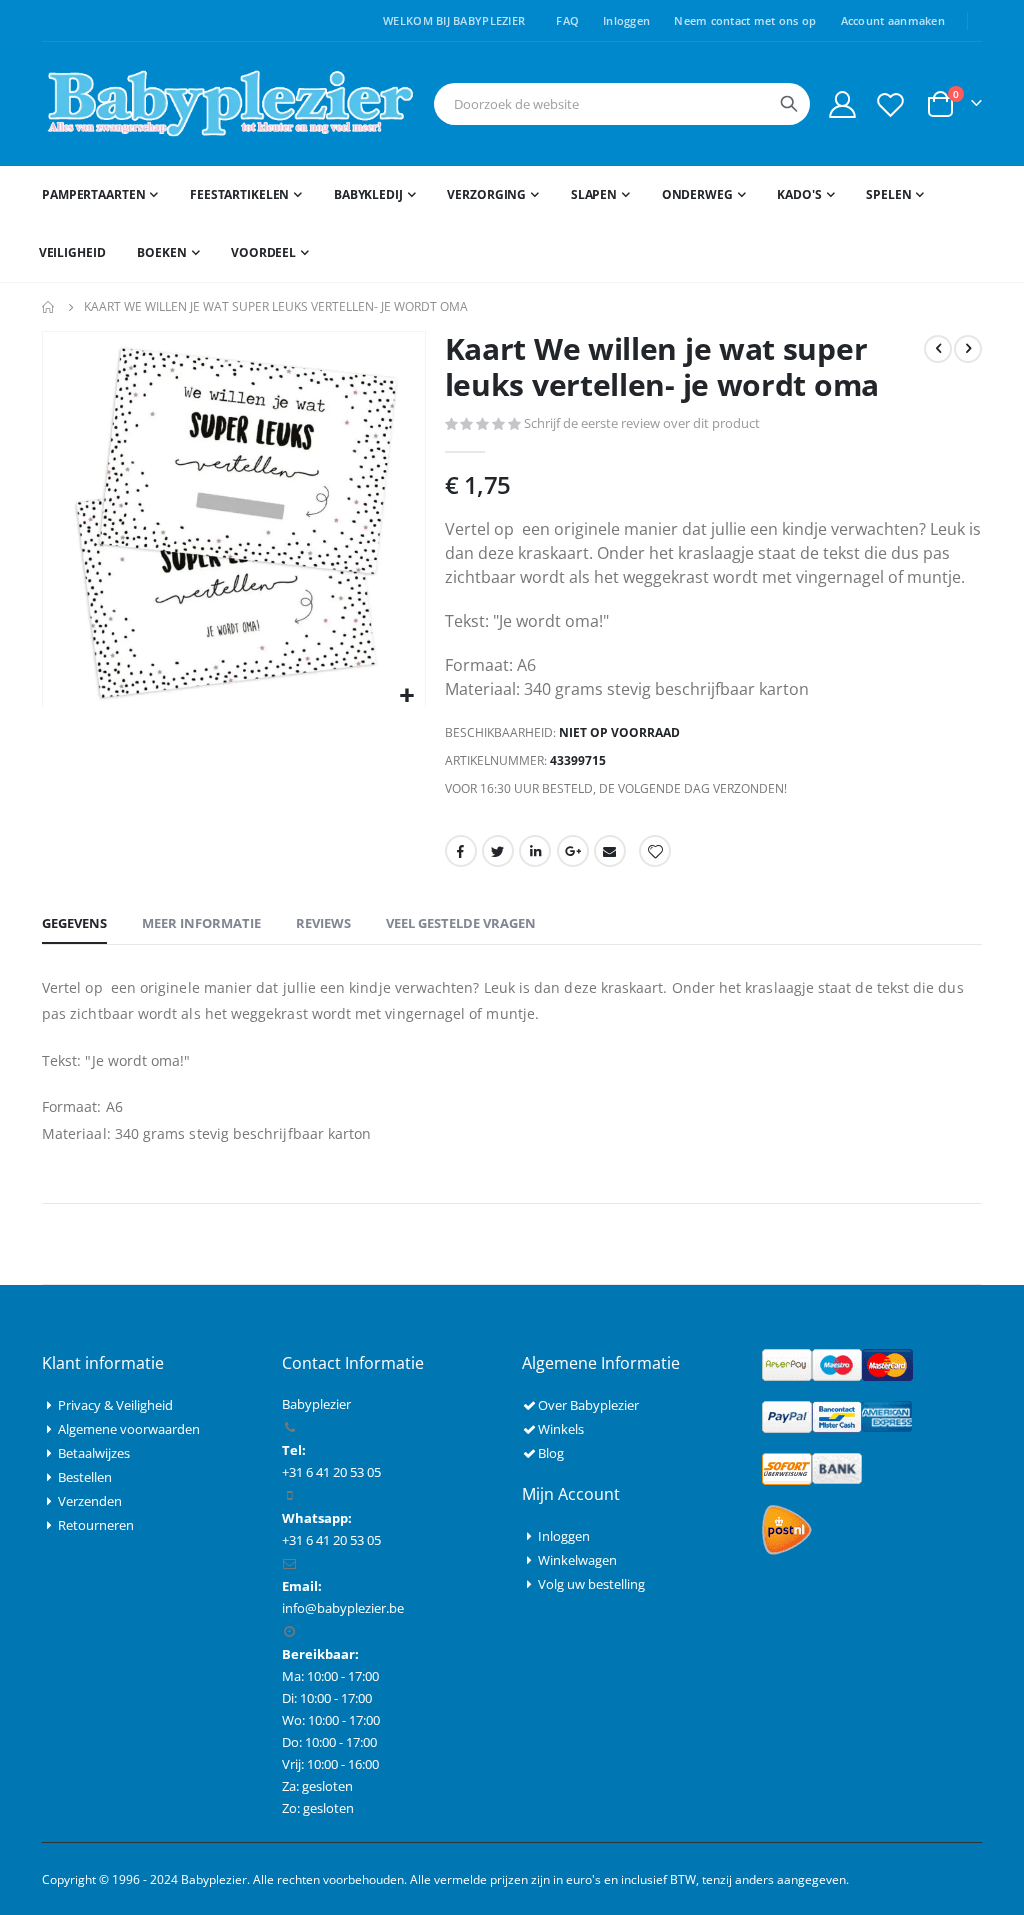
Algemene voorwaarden (129, 1429)
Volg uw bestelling (591, 1584)
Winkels (561, 1429)
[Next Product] (968, 349)
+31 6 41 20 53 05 (331, 1540)
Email (610, 851)
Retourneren (96, 1525)
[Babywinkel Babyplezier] (229, 104)
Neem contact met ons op (745, 20)
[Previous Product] (938, 349)
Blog (551, 1453)
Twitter (498, 851)
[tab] (74, 924)
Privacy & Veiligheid (115, 1405)
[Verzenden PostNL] (787, 1528)
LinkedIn (535, 851)
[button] (407, 696)
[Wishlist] (891, 104)
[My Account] (842, 104)
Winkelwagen (577, 1560)
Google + (573, 851)
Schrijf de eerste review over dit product (642, 423)
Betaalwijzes (94, 1453)
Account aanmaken (893, 20)
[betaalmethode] (837, 1363)
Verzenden (90, 1501)
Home (49, 307)
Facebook (461, 851)
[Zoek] (789, 104)
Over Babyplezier (588, 1405)
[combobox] (622, 104)
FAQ (567, 20)
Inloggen (626, 20)
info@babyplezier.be (343, 1608)
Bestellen (85, 1477)
